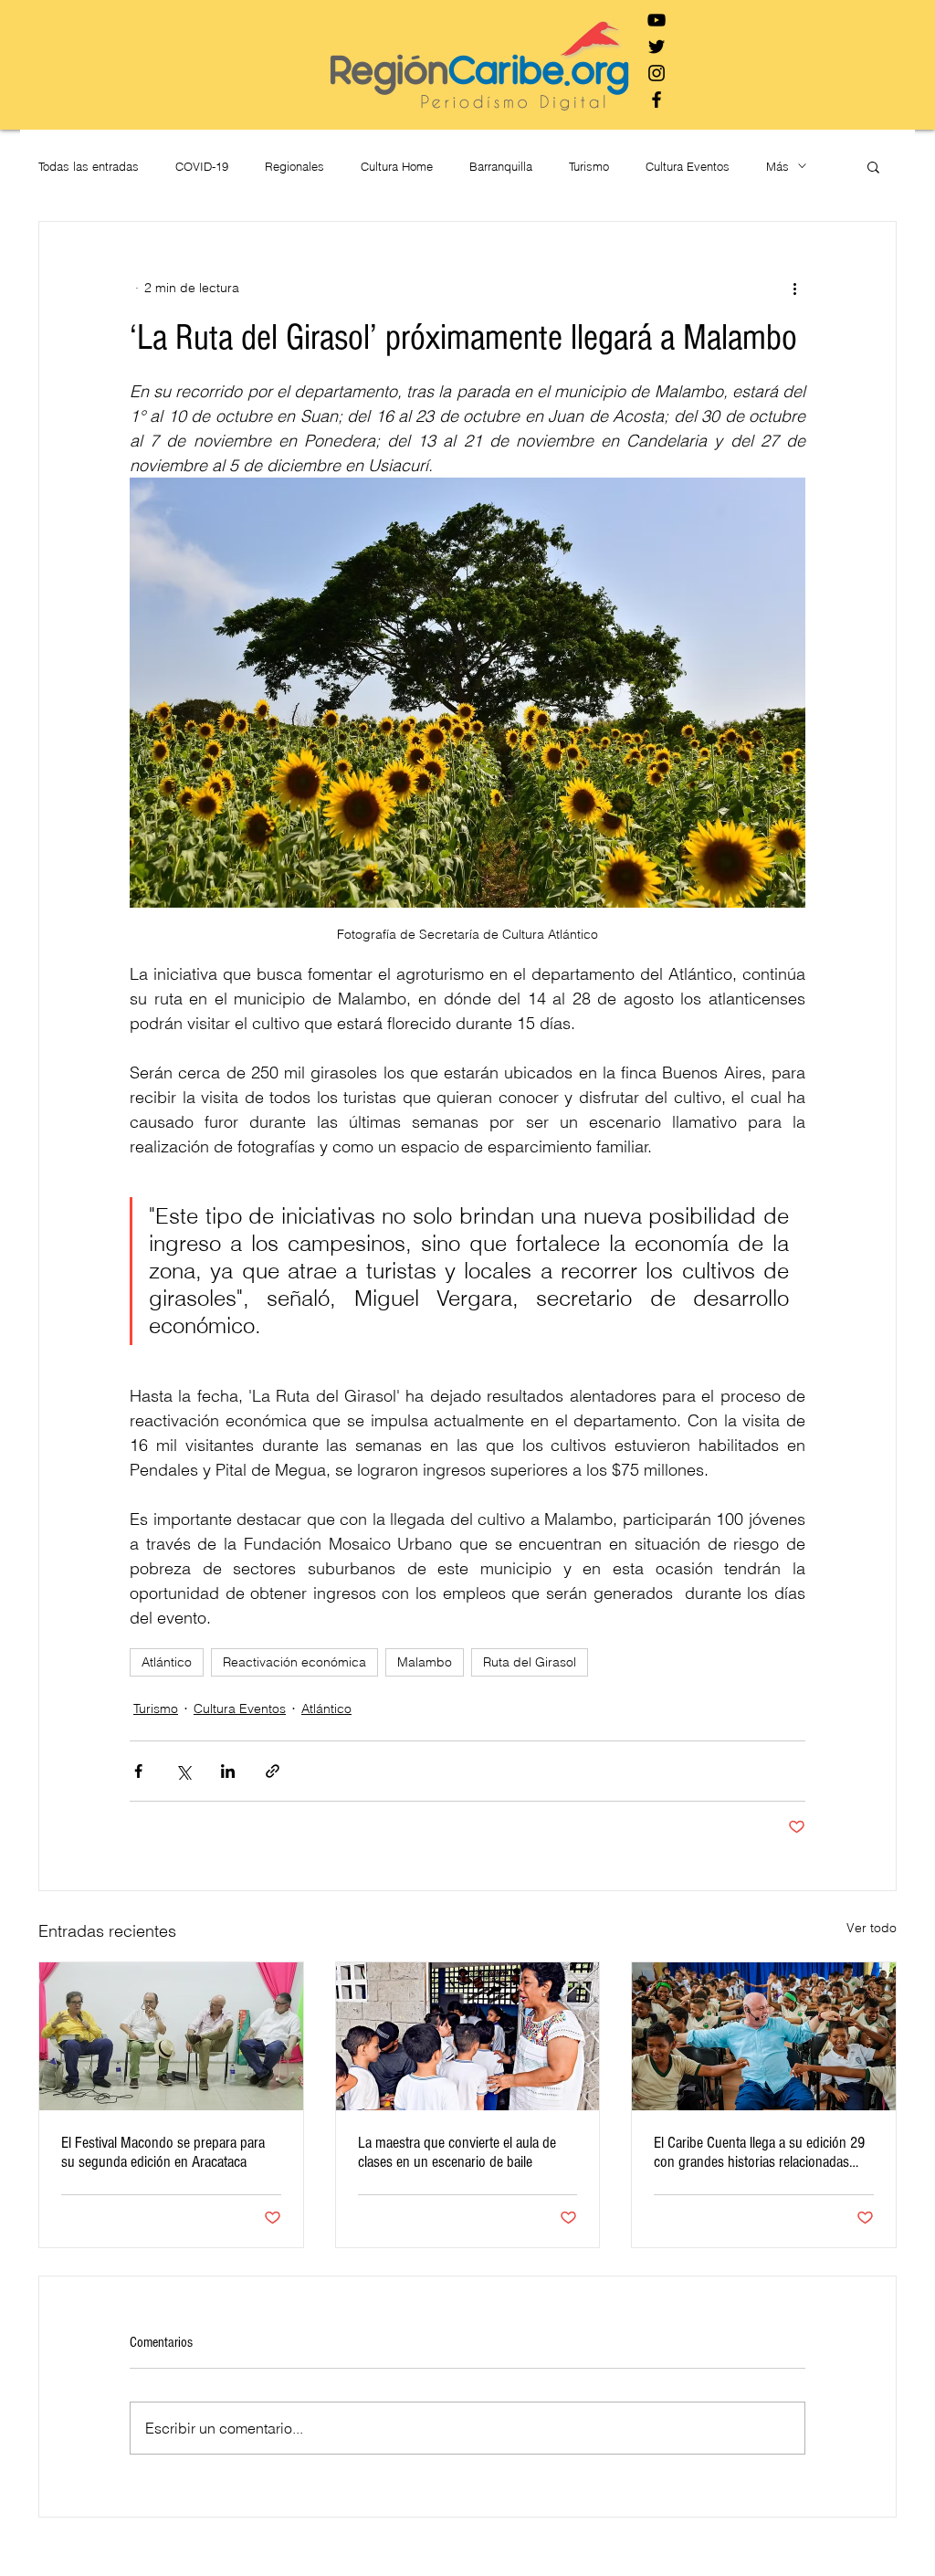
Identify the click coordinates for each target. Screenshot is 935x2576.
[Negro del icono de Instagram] (657, 73)
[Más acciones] (794, 288)
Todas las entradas (89, 166)
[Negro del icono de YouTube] (657, 20)
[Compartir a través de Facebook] (138, 1771)
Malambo (425, 1662)
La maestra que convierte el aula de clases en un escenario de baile (457, 2152)
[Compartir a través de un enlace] (273, 1771)
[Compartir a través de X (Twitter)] (183, 1771)
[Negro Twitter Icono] (657, 47)
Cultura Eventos (688, 166)
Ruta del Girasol (530, 1662)
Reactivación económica (294, 1662)
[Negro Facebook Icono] (657, 100)
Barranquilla (501, 166)
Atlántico (167, 1662)
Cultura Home (397, 166)
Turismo (589, 166)
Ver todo (872, 1928)
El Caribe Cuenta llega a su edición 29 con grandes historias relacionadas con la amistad (759, 2152)
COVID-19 (202, 166)
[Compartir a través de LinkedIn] (228, 1771)
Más (777, 166)
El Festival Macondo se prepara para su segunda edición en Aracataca (163, 2152)
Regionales (294, 166)
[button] (873, 166)
